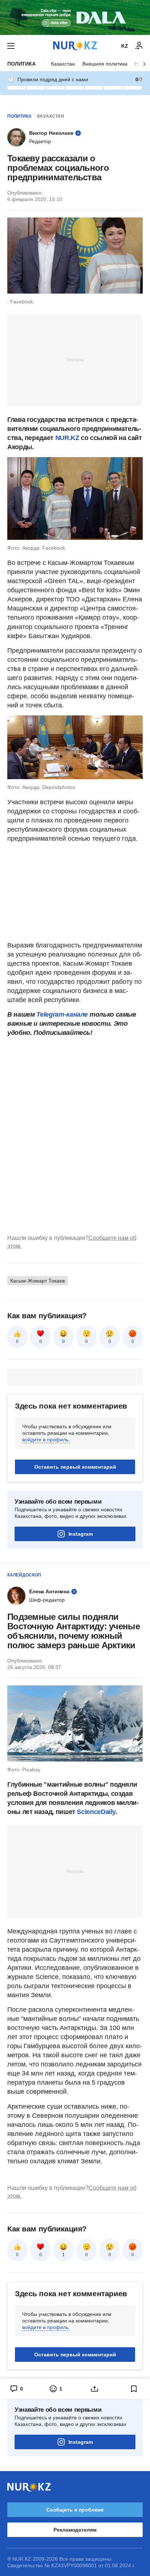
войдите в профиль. (46, 1440)
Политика (21, 64)
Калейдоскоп (24, 1575)
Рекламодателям (75, 2530)
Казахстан (63, 64)
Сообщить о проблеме (75, 2510)
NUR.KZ (68, 438)
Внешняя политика (105, 64)
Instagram (81, 1534)
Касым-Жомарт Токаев (37, 1281)
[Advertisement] (75, 360)
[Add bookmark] (134, 2389)
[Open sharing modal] (95, 2389)
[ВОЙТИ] (139, 46)
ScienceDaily (96, 1812)
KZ (125, 46)
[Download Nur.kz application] (75, 17)
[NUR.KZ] (75, 46)
